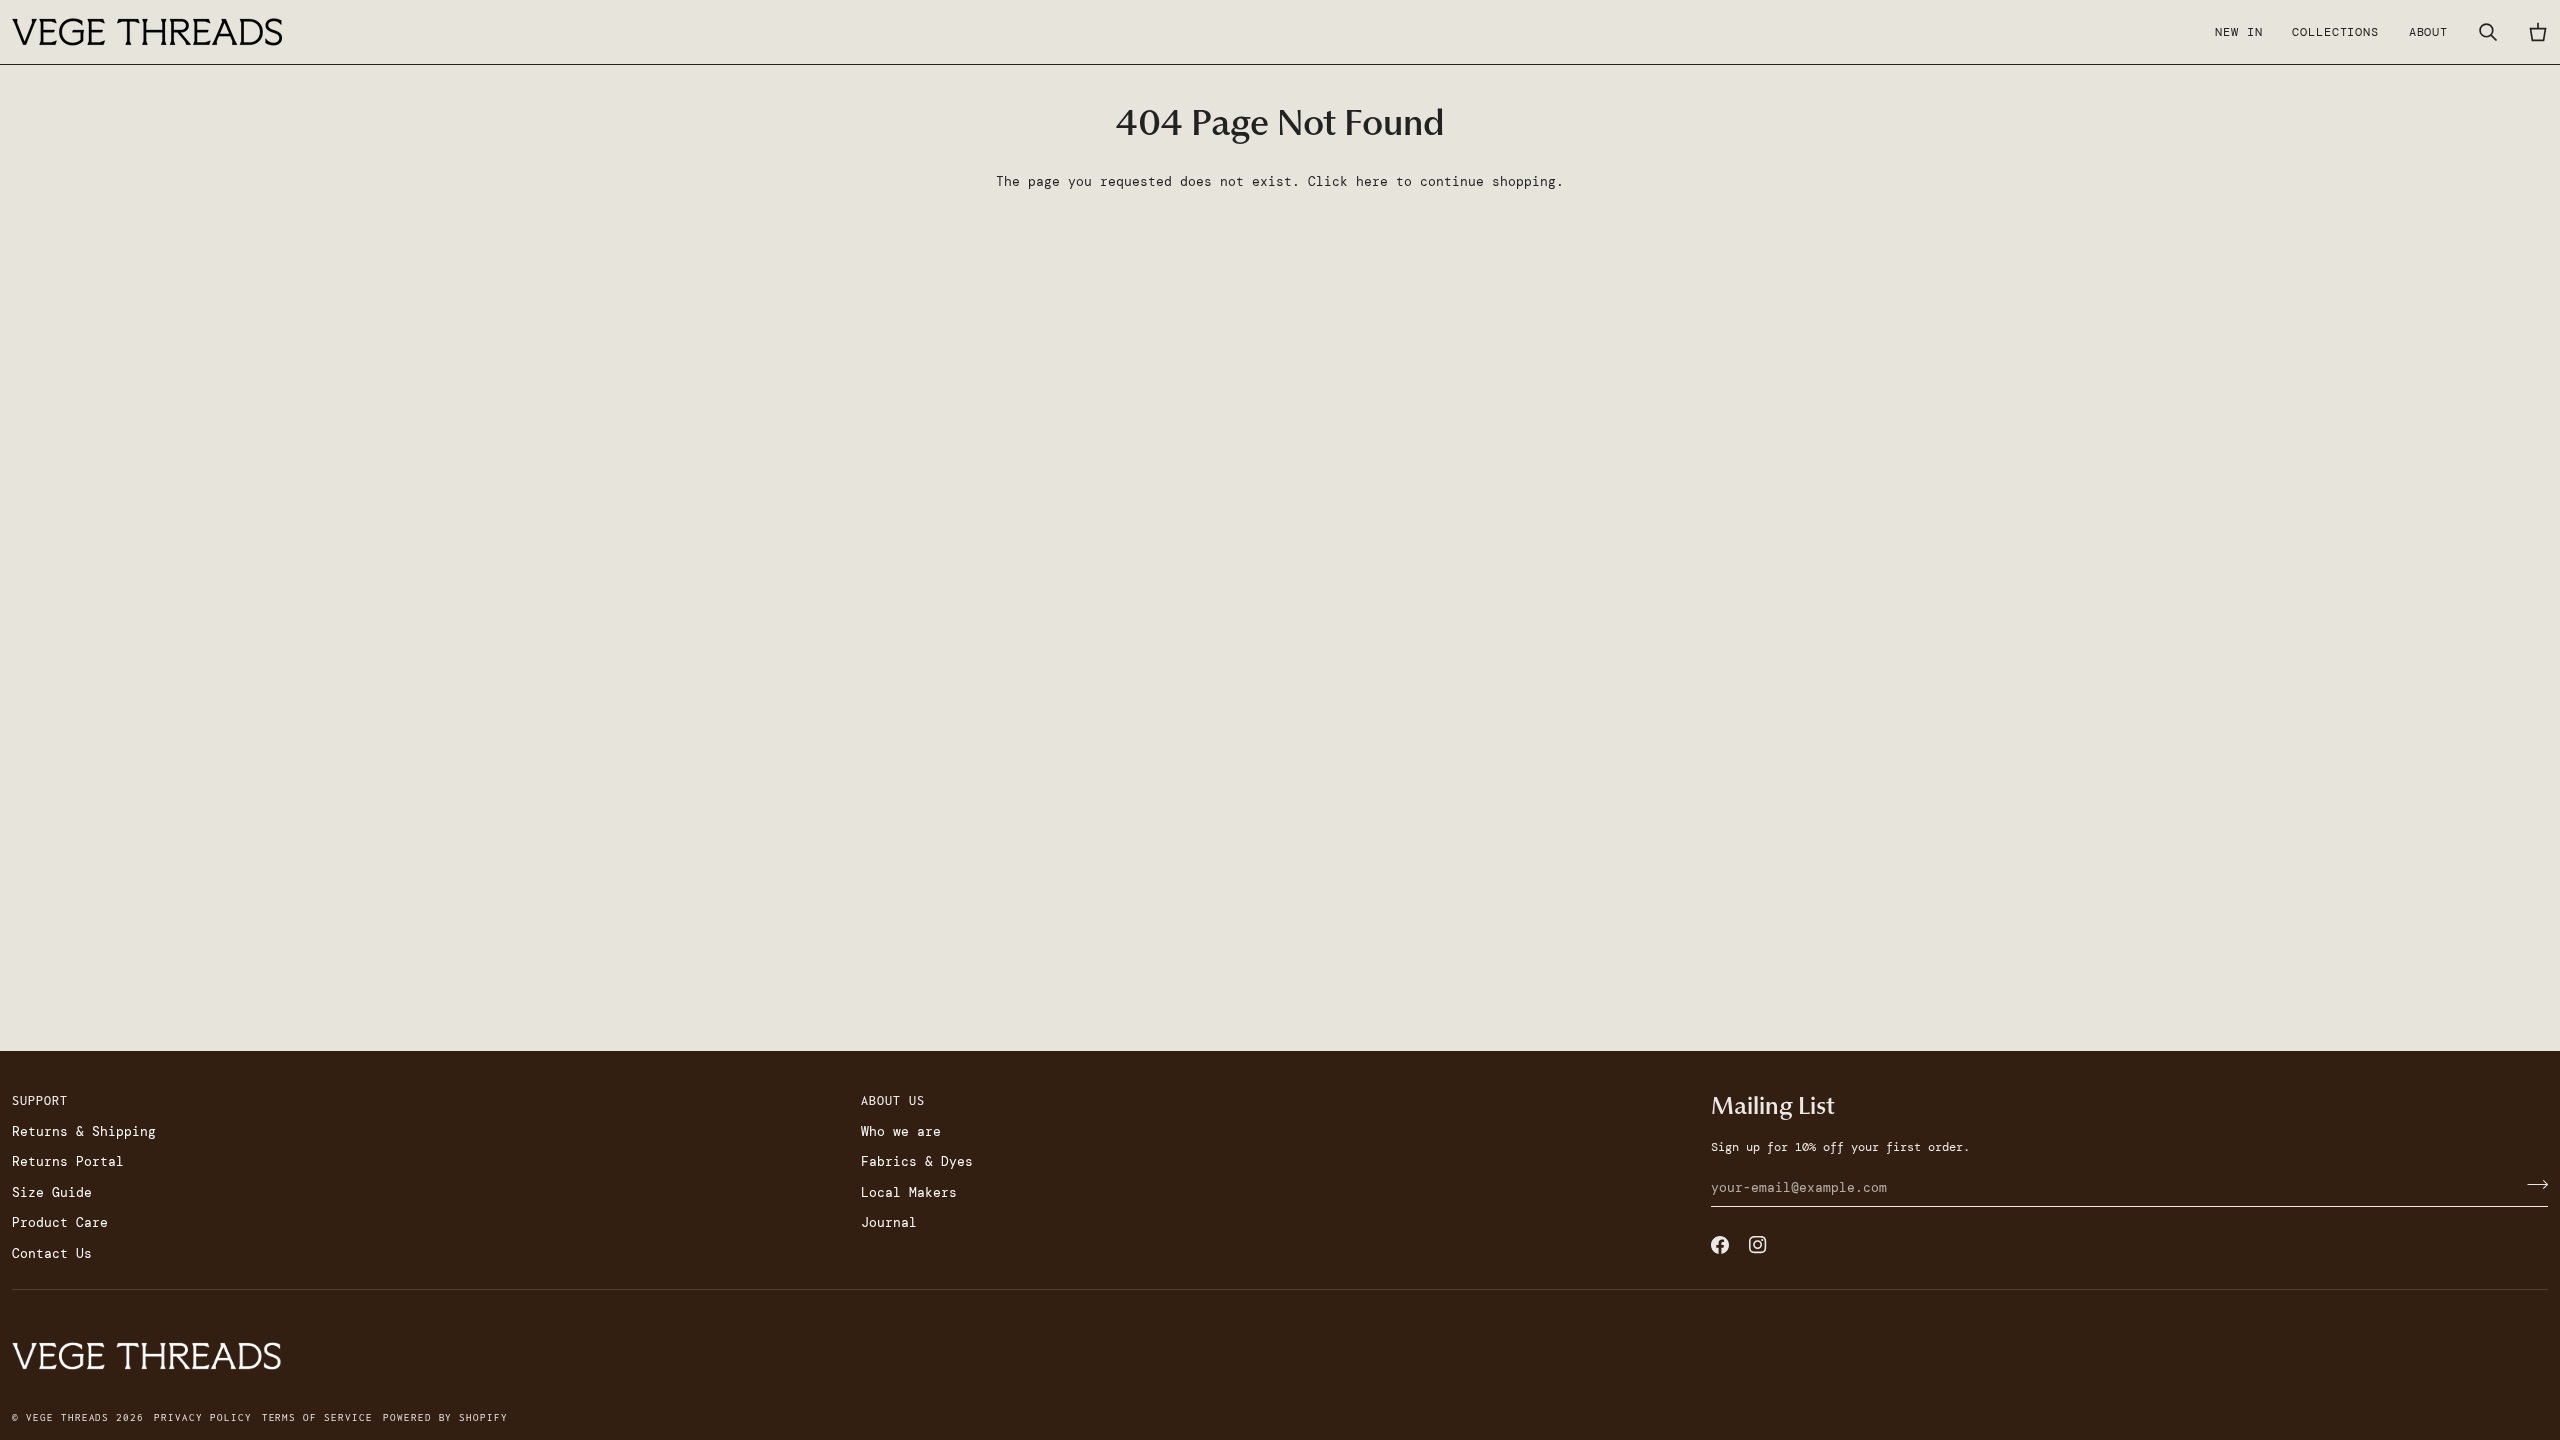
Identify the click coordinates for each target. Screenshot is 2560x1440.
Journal (889, 1222)
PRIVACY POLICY (202, 1417)
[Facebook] (1720, 1245)
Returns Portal (68, 1161)
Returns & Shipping (84, 1131)
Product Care (60, 1222)
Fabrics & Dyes (917, 1161)
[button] (2335, 32)
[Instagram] (1758, 1245)
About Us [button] (893, 1100)
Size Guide (52, 1192)
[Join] (2531, 1185)
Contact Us (52, 1253)
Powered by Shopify (445, 1417)
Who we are (901, 1131)
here (1372, 181)
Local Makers (909, 1192)
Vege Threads (67, 1417)
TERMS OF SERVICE (317, 1417)
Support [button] (40, 1100)
